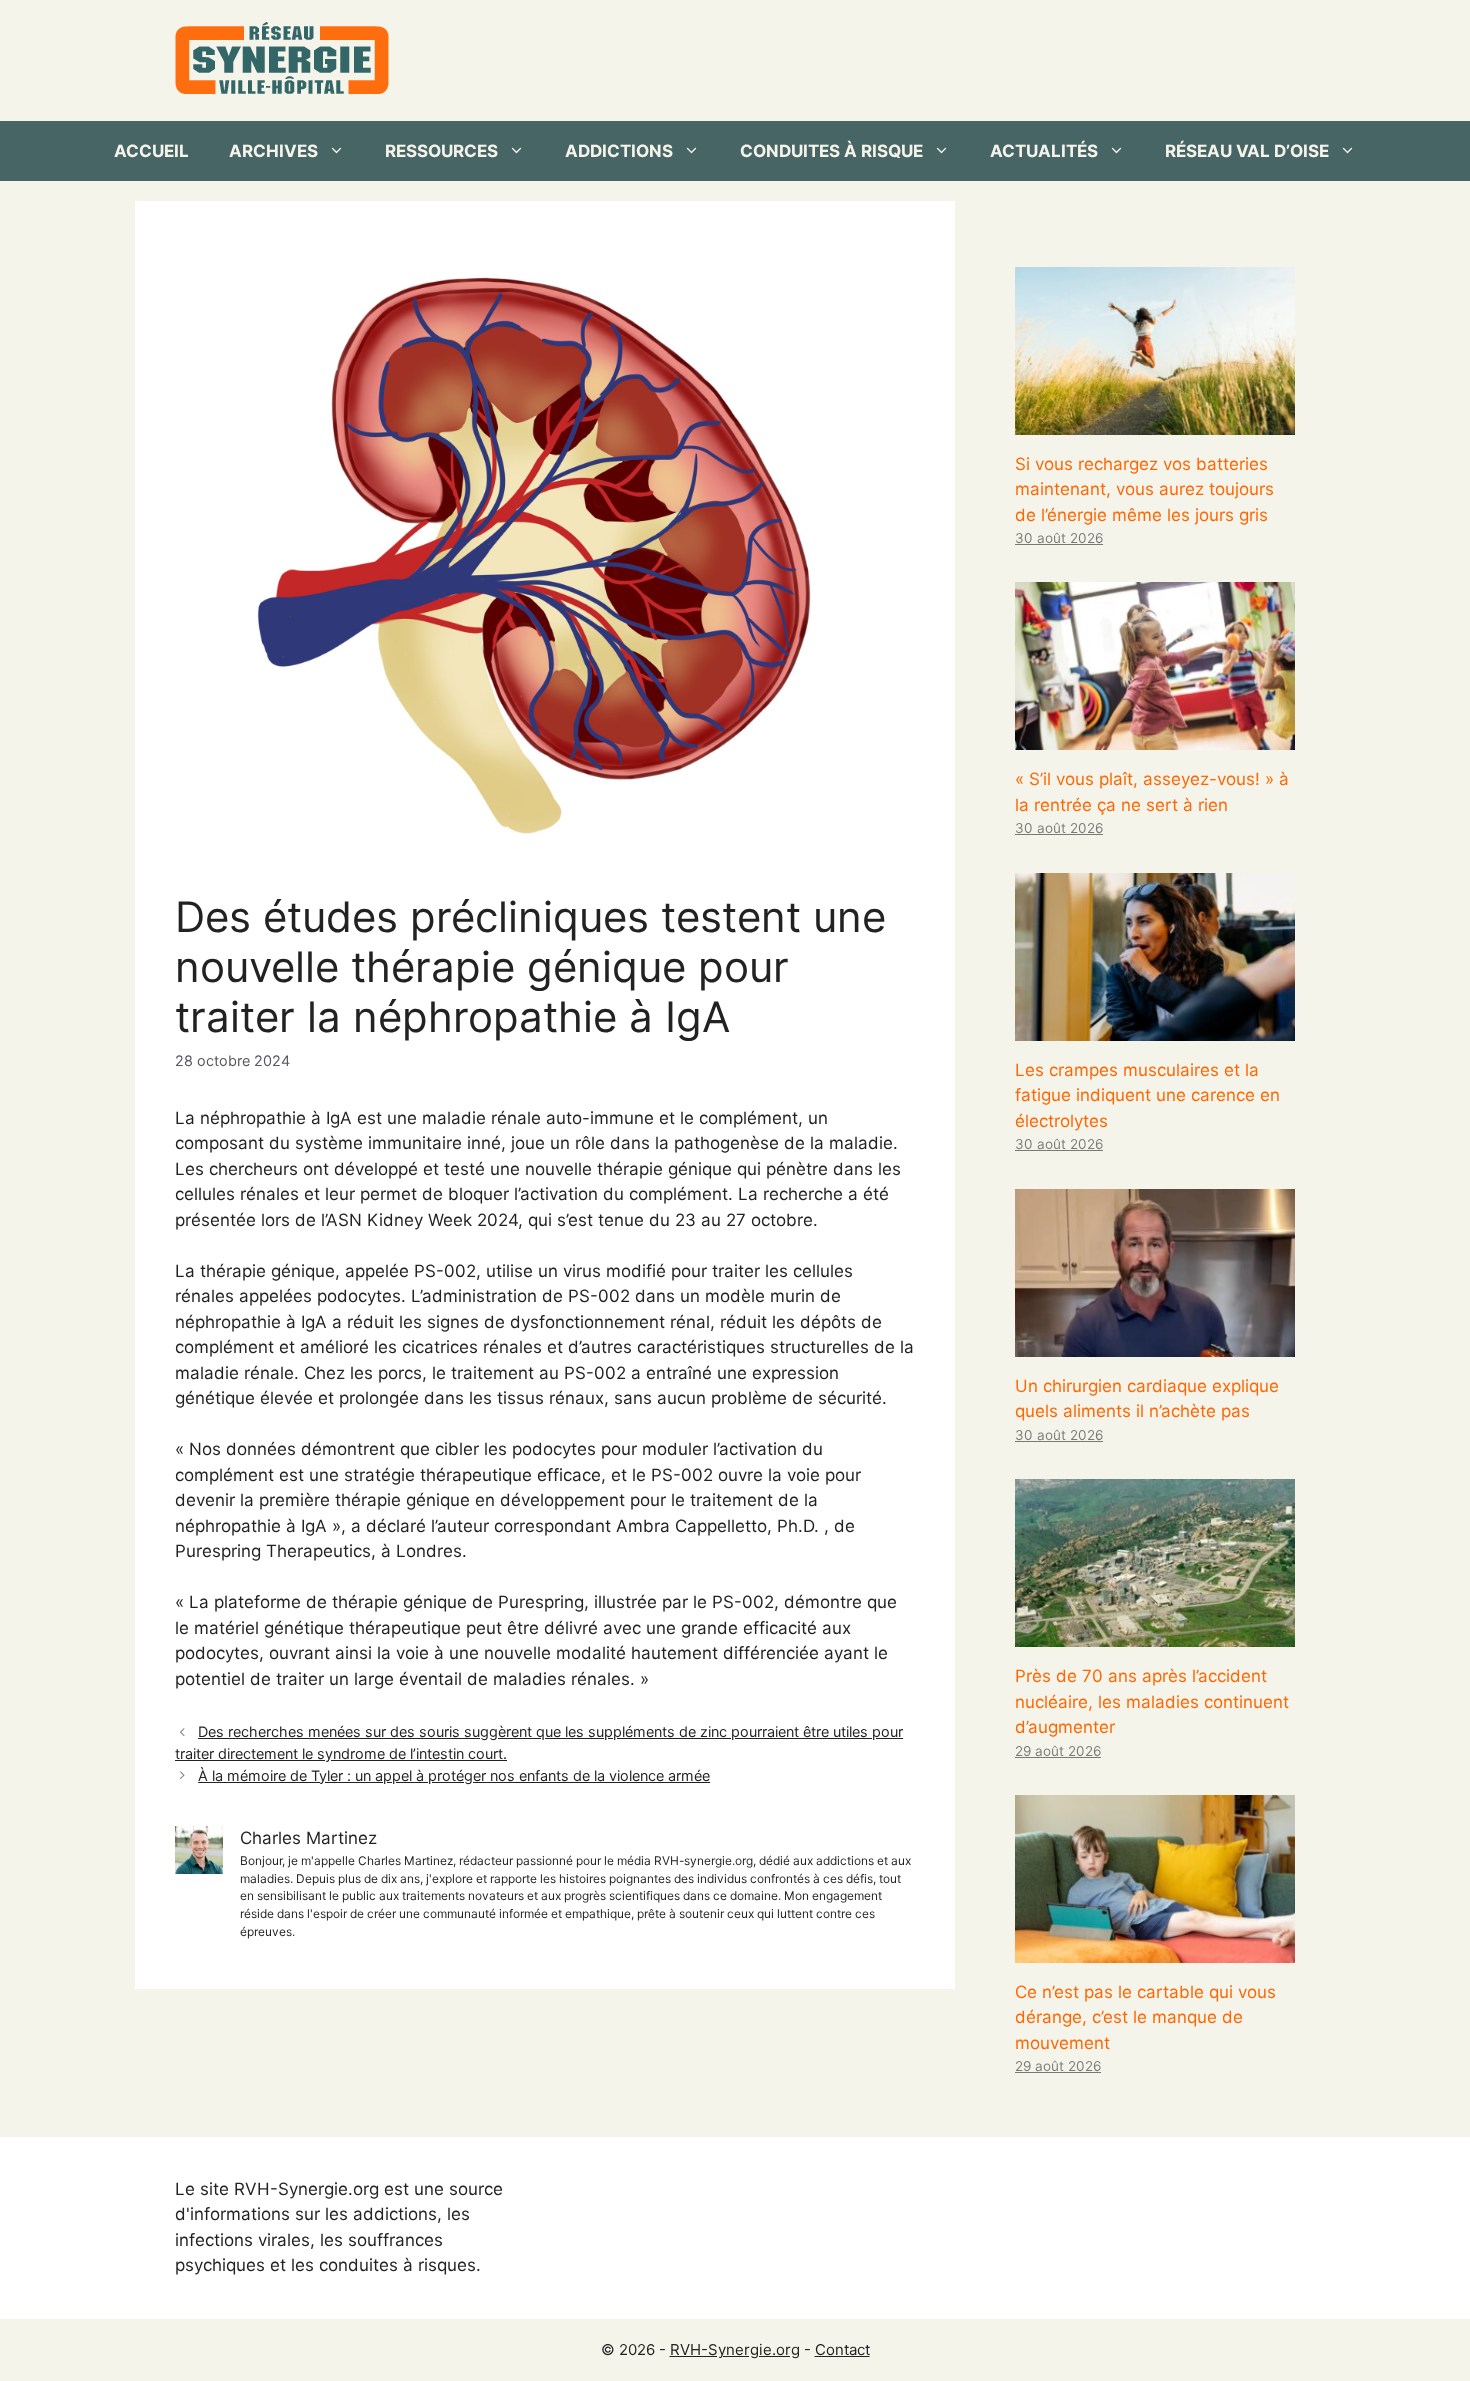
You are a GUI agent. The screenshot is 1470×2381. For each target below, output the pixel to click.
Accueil (151, 151)
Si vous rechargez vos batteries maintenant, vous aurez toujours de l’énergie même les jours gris (1144, 489)
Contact (842, 2349)
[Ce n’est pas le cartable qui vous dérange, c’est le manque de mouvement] (1155, 1949)
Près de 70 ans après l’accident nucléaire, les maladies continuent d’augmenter (1152, 1701)
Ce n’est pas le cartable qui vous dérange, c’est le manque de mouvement (1145, 2017)
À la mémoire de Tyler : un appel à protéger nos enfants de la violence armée (454, 1775)
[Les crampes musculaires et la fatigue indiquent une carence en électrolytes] (1155, 1027)
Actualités (1044, 151)
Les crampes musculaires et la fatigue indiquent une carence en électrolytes (1147, 1095)
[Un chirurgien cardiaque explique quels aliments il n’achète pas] (1155, 1343)
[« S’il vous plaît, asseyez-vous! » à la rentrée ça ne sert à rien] (1155, 737)
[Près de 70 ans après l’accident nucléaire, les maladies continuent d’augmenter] (1155, 1634)
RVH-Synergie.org (735, 2349)
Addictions (619, 151)
